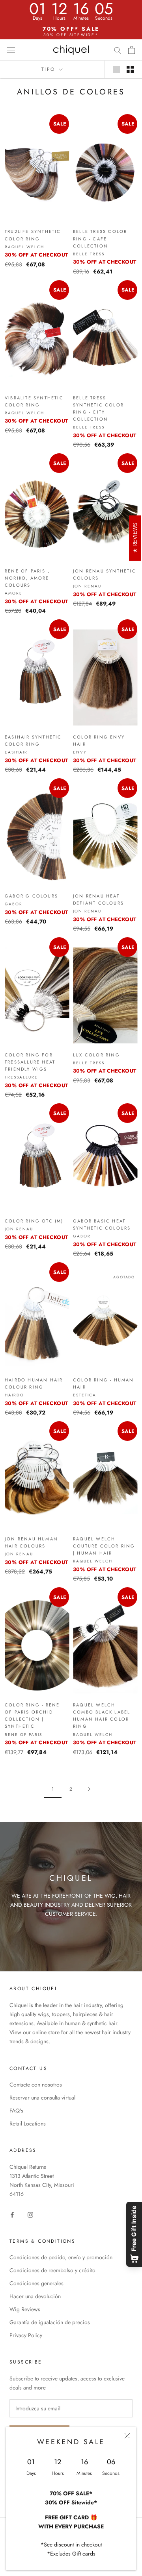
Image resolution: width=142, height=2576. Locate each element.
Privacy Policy (26, 2335)
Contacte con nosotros (36, 2085)
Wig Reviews (25, 2309)
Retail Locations (28, 2124)
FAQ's (16, 2111)
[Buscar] (118, 50)
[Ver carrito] (132, 50)
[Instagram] (30, 2214)
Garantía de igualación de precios (50, 2322)
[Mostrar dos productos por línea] (130, 69)
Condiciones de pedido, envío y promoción (61, 2257)
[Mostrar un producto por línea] (117, 69)
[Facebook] (12, 2214)
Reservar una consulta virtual (42, 2098)
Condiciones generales (36, 2283)
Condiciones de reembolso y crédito (52, 2270)
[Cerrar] (127, 2436)
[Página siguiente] (89, 1789)
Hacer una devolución (35, 2296)
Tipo (50, 69)
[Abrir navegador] (11, 50)
